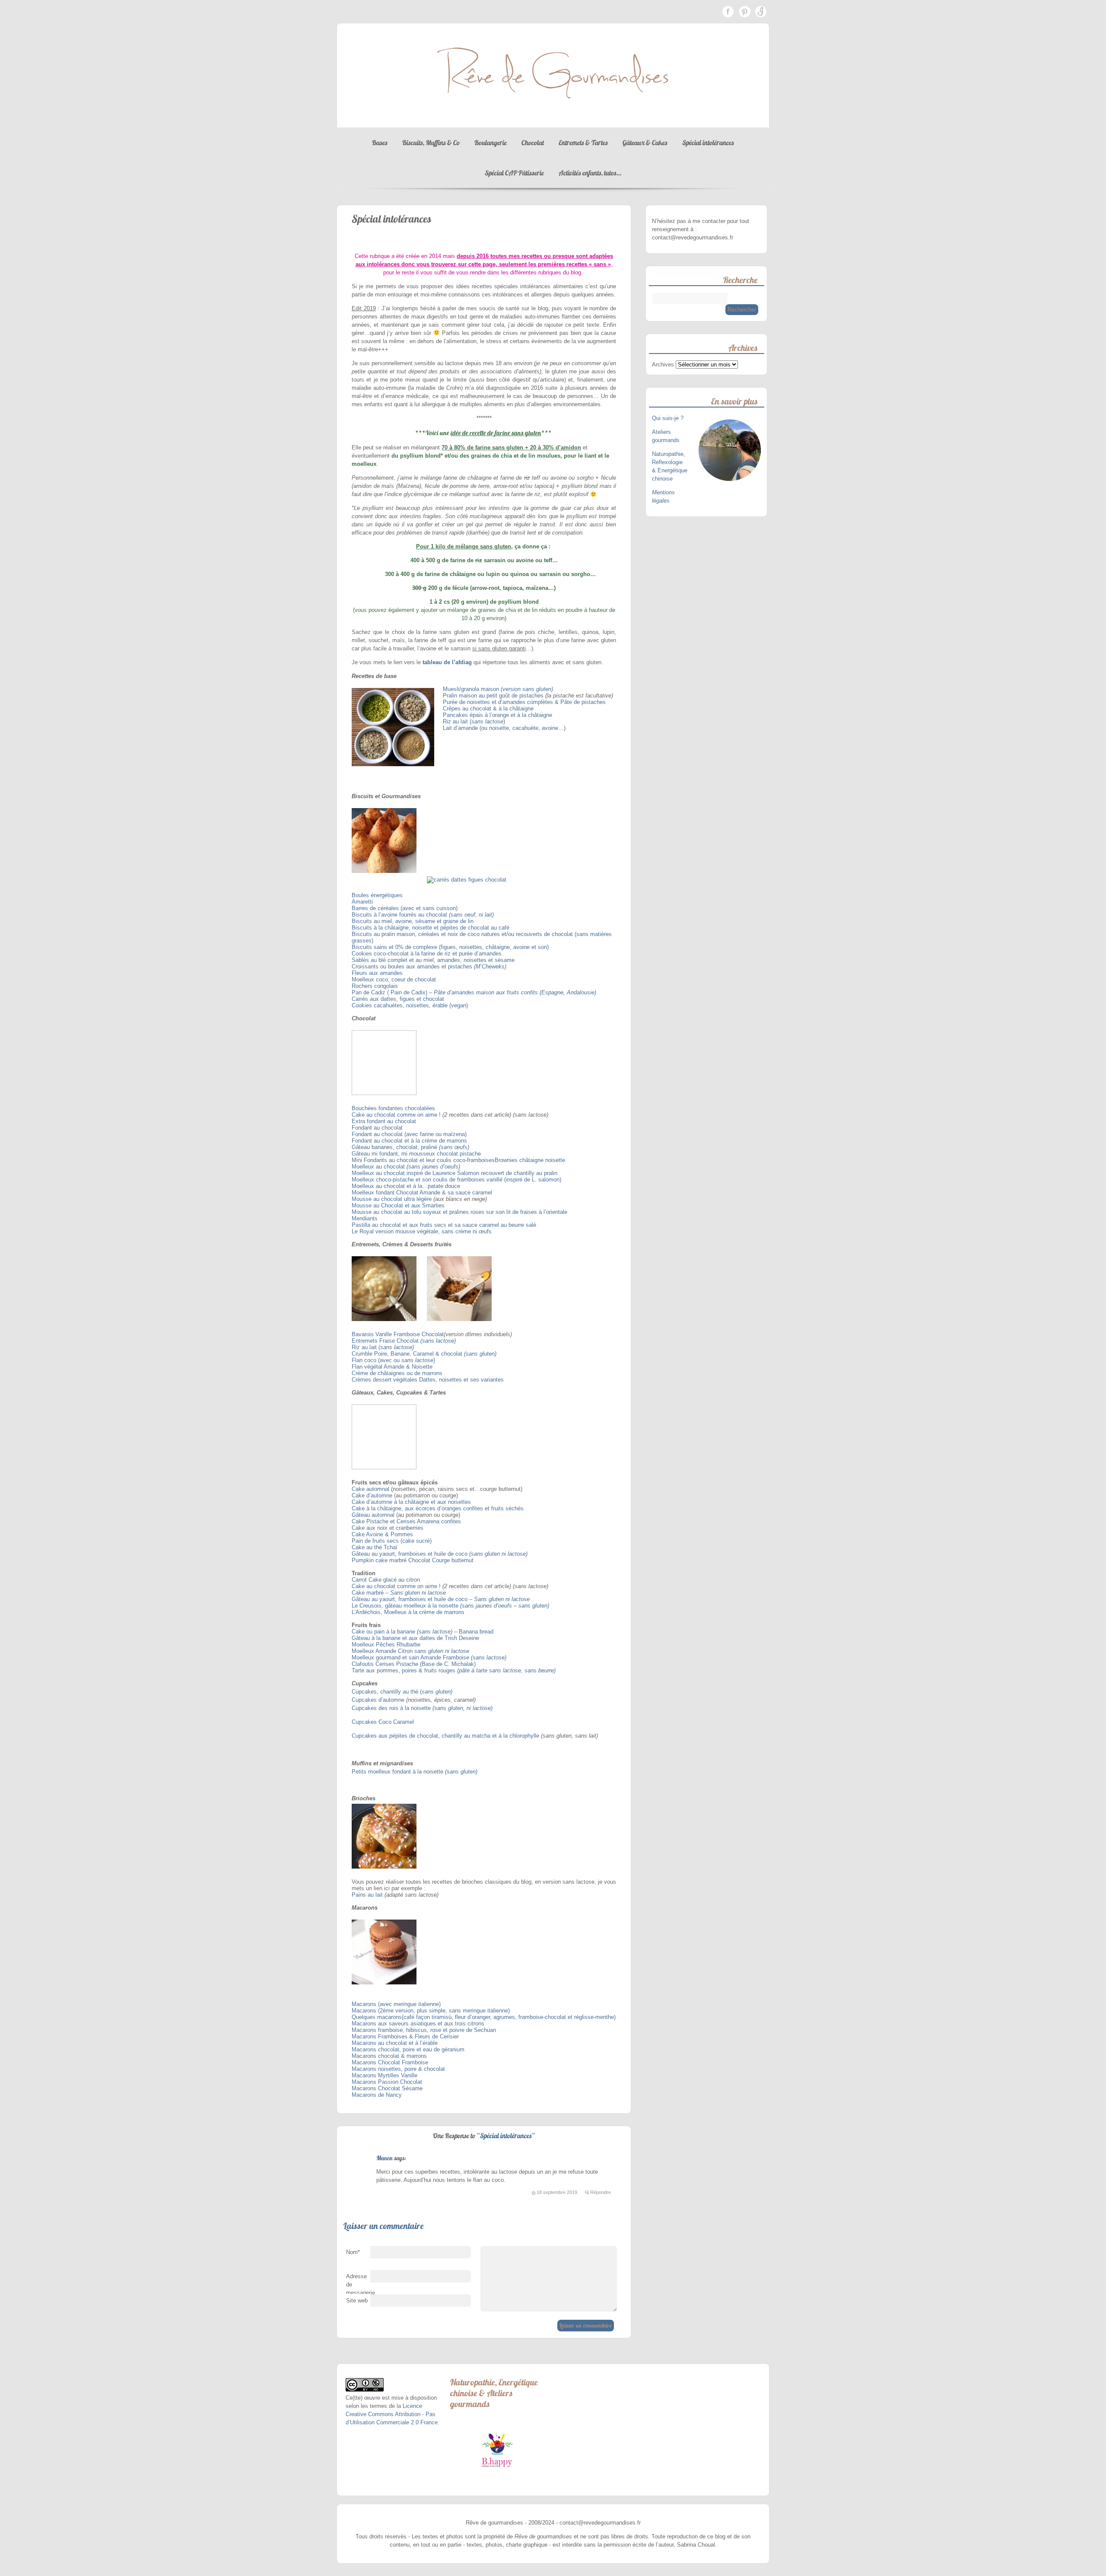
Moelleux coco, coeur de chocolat (394, 979)
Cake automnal (370, 1489)
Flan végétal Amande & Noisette (392, 1367)
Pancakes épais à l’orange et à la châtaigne (497, 715)
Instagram (761, 12)
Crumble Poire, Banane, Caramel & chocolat (408, 1354)
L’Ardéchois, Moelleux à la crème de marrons (408, 1612)
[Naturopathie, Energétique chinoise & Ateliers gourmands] (497, 2450)
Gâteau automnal (373, 1515)
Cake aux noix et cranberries (388, 1528)
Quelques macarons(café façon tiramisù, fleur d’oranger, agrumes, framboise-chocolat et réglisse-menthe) (484, 2017)
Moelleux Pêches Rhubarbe (386, 1645)
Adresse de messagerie (358, 2286)
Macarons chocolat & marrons (389, 2056)
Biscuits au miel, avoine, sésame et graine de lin (413, 921)
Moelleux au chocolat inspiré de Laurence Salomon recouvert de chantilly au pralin (454, 1173)
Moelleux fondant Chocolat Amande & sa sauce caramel (422, 1192)
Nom (353, 2252)
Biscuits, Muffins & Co (431, 143)
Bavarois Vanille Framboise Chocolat (398, 1334)
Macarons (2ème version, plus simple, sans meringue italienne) (431, 2011)
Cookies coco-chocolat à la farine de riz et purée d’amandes (427, 954)
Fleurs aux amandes (377, 973)
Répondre (601, 2192)
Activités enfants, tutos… (590, 173)
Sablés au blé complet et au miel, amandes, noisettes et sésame (433, 960)
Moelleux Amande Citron (383, 1651)
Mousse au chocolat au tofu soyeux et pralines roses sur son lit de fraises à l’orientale (459, 1212)
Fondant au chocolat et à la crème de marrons (409, 1141)
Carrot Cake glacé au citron (386, 1580)
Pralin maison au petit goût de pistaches (494, 696)
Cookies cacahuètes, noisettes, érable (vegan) (410, 1005)
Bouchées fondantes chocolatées (393, 1108)
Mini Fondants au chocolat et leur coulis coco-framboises (423, 1160)
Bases (380, 143)
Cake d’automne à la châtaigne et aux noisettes (411, 1502)
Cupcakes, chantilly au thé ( (387, 1692)
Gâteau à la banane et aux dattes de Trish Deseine (416, 1638)
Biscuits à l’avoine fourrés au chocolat (400, 915)
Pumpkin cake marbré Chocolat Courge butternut (413, 1560)
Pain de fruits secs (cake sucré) (392, 1541)
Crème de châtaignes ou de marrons (397, 1373)
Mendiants (365, 1218)
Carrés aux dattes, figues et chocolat (398, 999)
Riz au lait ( (457, 721)
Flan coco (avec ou (377, 1360)
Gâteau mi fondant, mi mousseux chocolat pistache (417, 1154)
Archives (663, 365)
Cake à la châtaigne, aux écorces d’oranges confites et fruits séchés (438, 1508)
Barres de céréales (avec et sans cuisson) (405, 908)
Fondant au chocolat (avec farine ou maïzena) (409, 1134)
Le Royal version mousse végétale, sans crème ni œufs (422, 1231)
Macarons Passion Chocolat (387, 2082)
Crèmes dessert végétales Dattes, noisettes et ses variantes (428, 1380)
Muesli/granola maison (472, 689)
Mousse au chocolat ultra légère (392, 1199)
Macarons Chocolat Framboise (390, 2062)
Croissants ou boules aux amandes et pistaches (413, 966)
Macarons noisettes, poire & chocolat (398, 2069)
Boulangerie (491, 143)
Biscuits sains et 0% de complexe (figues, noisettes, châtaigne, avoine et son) (450, 947)
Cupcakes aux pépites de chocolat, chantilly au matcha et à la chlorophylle (445, 1736)
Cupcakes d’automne (378, 1700)
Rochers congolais (375, 986)
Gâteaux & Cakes (645, 143)
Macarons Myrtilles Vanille (385, 2075)
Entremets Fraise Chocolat (385, 1341)
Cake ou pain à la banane (384, 1632)
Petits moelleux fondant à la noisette (398, 1772)
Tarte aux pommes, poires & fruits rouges (404, 1670)
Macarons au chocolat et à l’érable (395, 2043)
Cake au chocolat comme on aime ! (396, 1115)
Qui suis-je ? (669, 418)
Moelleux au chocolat (379, 1167)
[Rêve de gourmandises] (553, 119)
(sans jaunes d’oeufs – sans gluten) (505, 1606)
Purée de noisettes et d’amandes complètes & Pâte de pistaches (524, 702)
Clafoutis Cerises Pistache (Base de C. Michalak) (414, 1664)
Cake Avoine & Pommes (382, 1534)
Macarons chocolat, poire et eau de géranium (408, 2049)
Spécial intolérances (708, 143)
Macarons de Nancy (377, 2095)
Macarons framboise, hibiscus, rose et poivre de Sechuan (424, 2030)
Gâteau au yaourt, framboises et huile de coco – (413, 1599)
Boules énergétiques (377, 895)
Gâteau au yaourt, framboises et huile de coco (410, 1554)
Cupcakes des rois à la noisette (392, 1708)
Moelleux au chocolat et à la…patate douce (406, 1186)
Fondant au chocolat (377, 1128)
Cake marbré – (371, 1593)
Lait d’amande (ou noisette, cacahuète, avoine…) (504, 728)
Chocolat (533, 143)
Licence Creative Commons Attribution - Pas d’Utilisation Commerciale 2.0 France (392, 2414)
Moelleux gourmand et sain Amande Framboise (411, 1657)
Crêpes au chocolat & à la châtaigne (488, 708)
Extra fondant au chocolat (384, 1121)
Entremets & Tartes (583, 143)
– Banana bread (473, 1632)
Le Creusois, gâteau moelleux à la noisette (405, 1606)
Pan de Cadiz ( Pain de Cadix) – (393, 992)
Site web (357, 2301)
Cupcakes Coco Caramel (383, 1722)
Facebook (728, 12)
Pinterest (744, 12)
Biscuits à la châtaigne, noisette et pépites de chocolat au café (431, 928)
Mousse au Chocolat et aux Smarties (398, 1205)
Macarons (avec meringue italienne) (396, 2004)
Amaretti (362, 902)
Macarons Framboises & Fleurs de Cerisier (405, 2036)
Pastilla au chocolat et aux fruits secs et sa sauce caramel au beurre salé (444, 1225)
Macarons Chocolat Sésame (387, 2088)
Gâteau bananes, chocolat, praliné (395, 1147)
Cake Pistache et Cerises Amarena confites (406, 1521)
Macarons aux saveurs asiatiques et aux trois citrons (418, 2024)
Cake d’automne (372, 1495)
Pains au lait (367, 1895)
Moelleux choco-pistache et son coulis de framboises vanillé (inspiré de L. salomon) (456, 1180)
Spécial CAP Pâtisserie (514, 173)
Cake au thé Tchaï (375, 1547)
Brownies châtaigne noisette (530, 1160)
